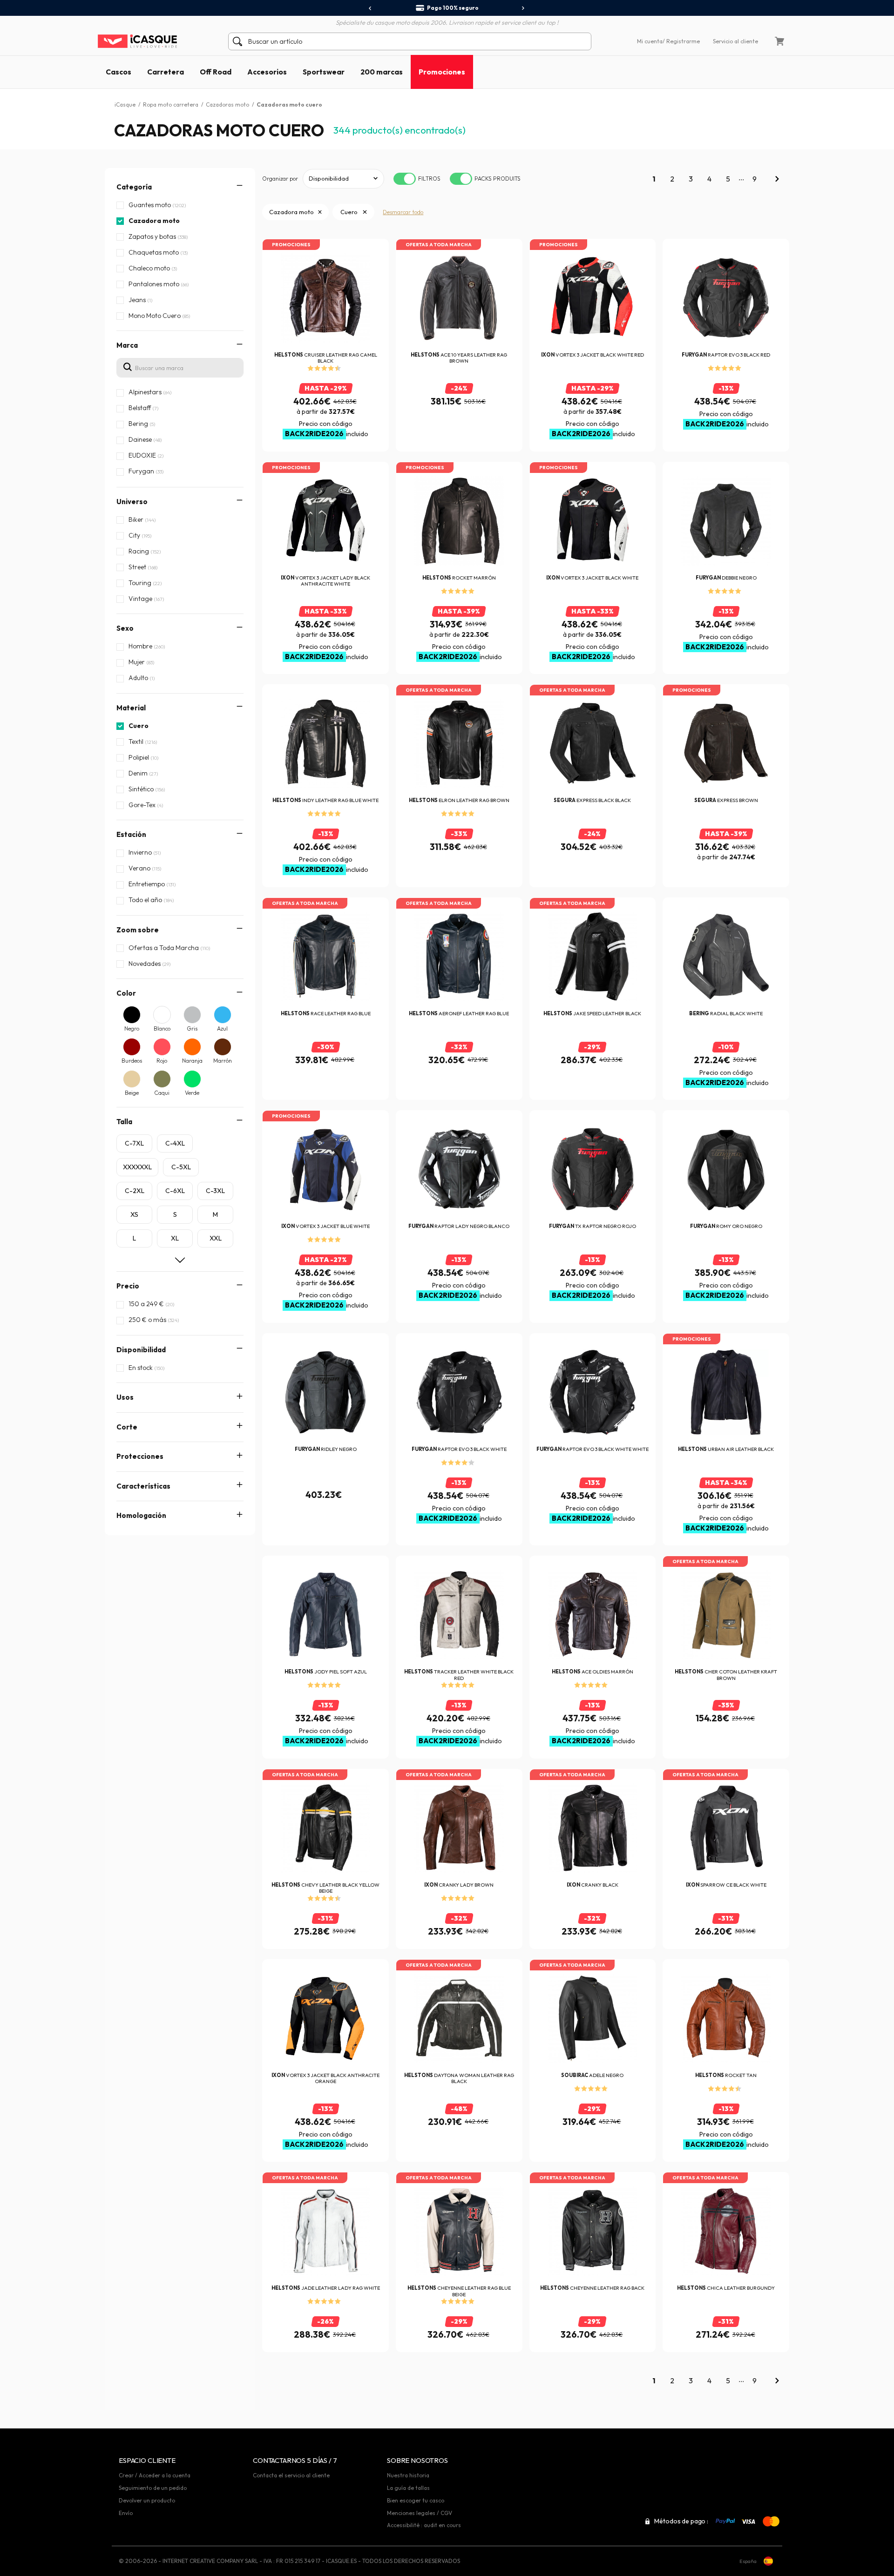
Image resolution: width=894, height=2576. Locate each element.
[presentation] (370, 8)
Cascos (119, 72)
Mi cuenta (650, 41)
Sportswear (324, 72)
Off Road (216, 72)
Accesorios (267, 72)
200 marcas (382, 72)
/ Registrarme (681, 41)
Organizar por (280, 179)
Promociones (442, 72)
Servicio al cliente (735, 41)
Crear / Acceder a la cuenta (155, 2475)
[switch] (405, 179)
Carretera (166, 72)
